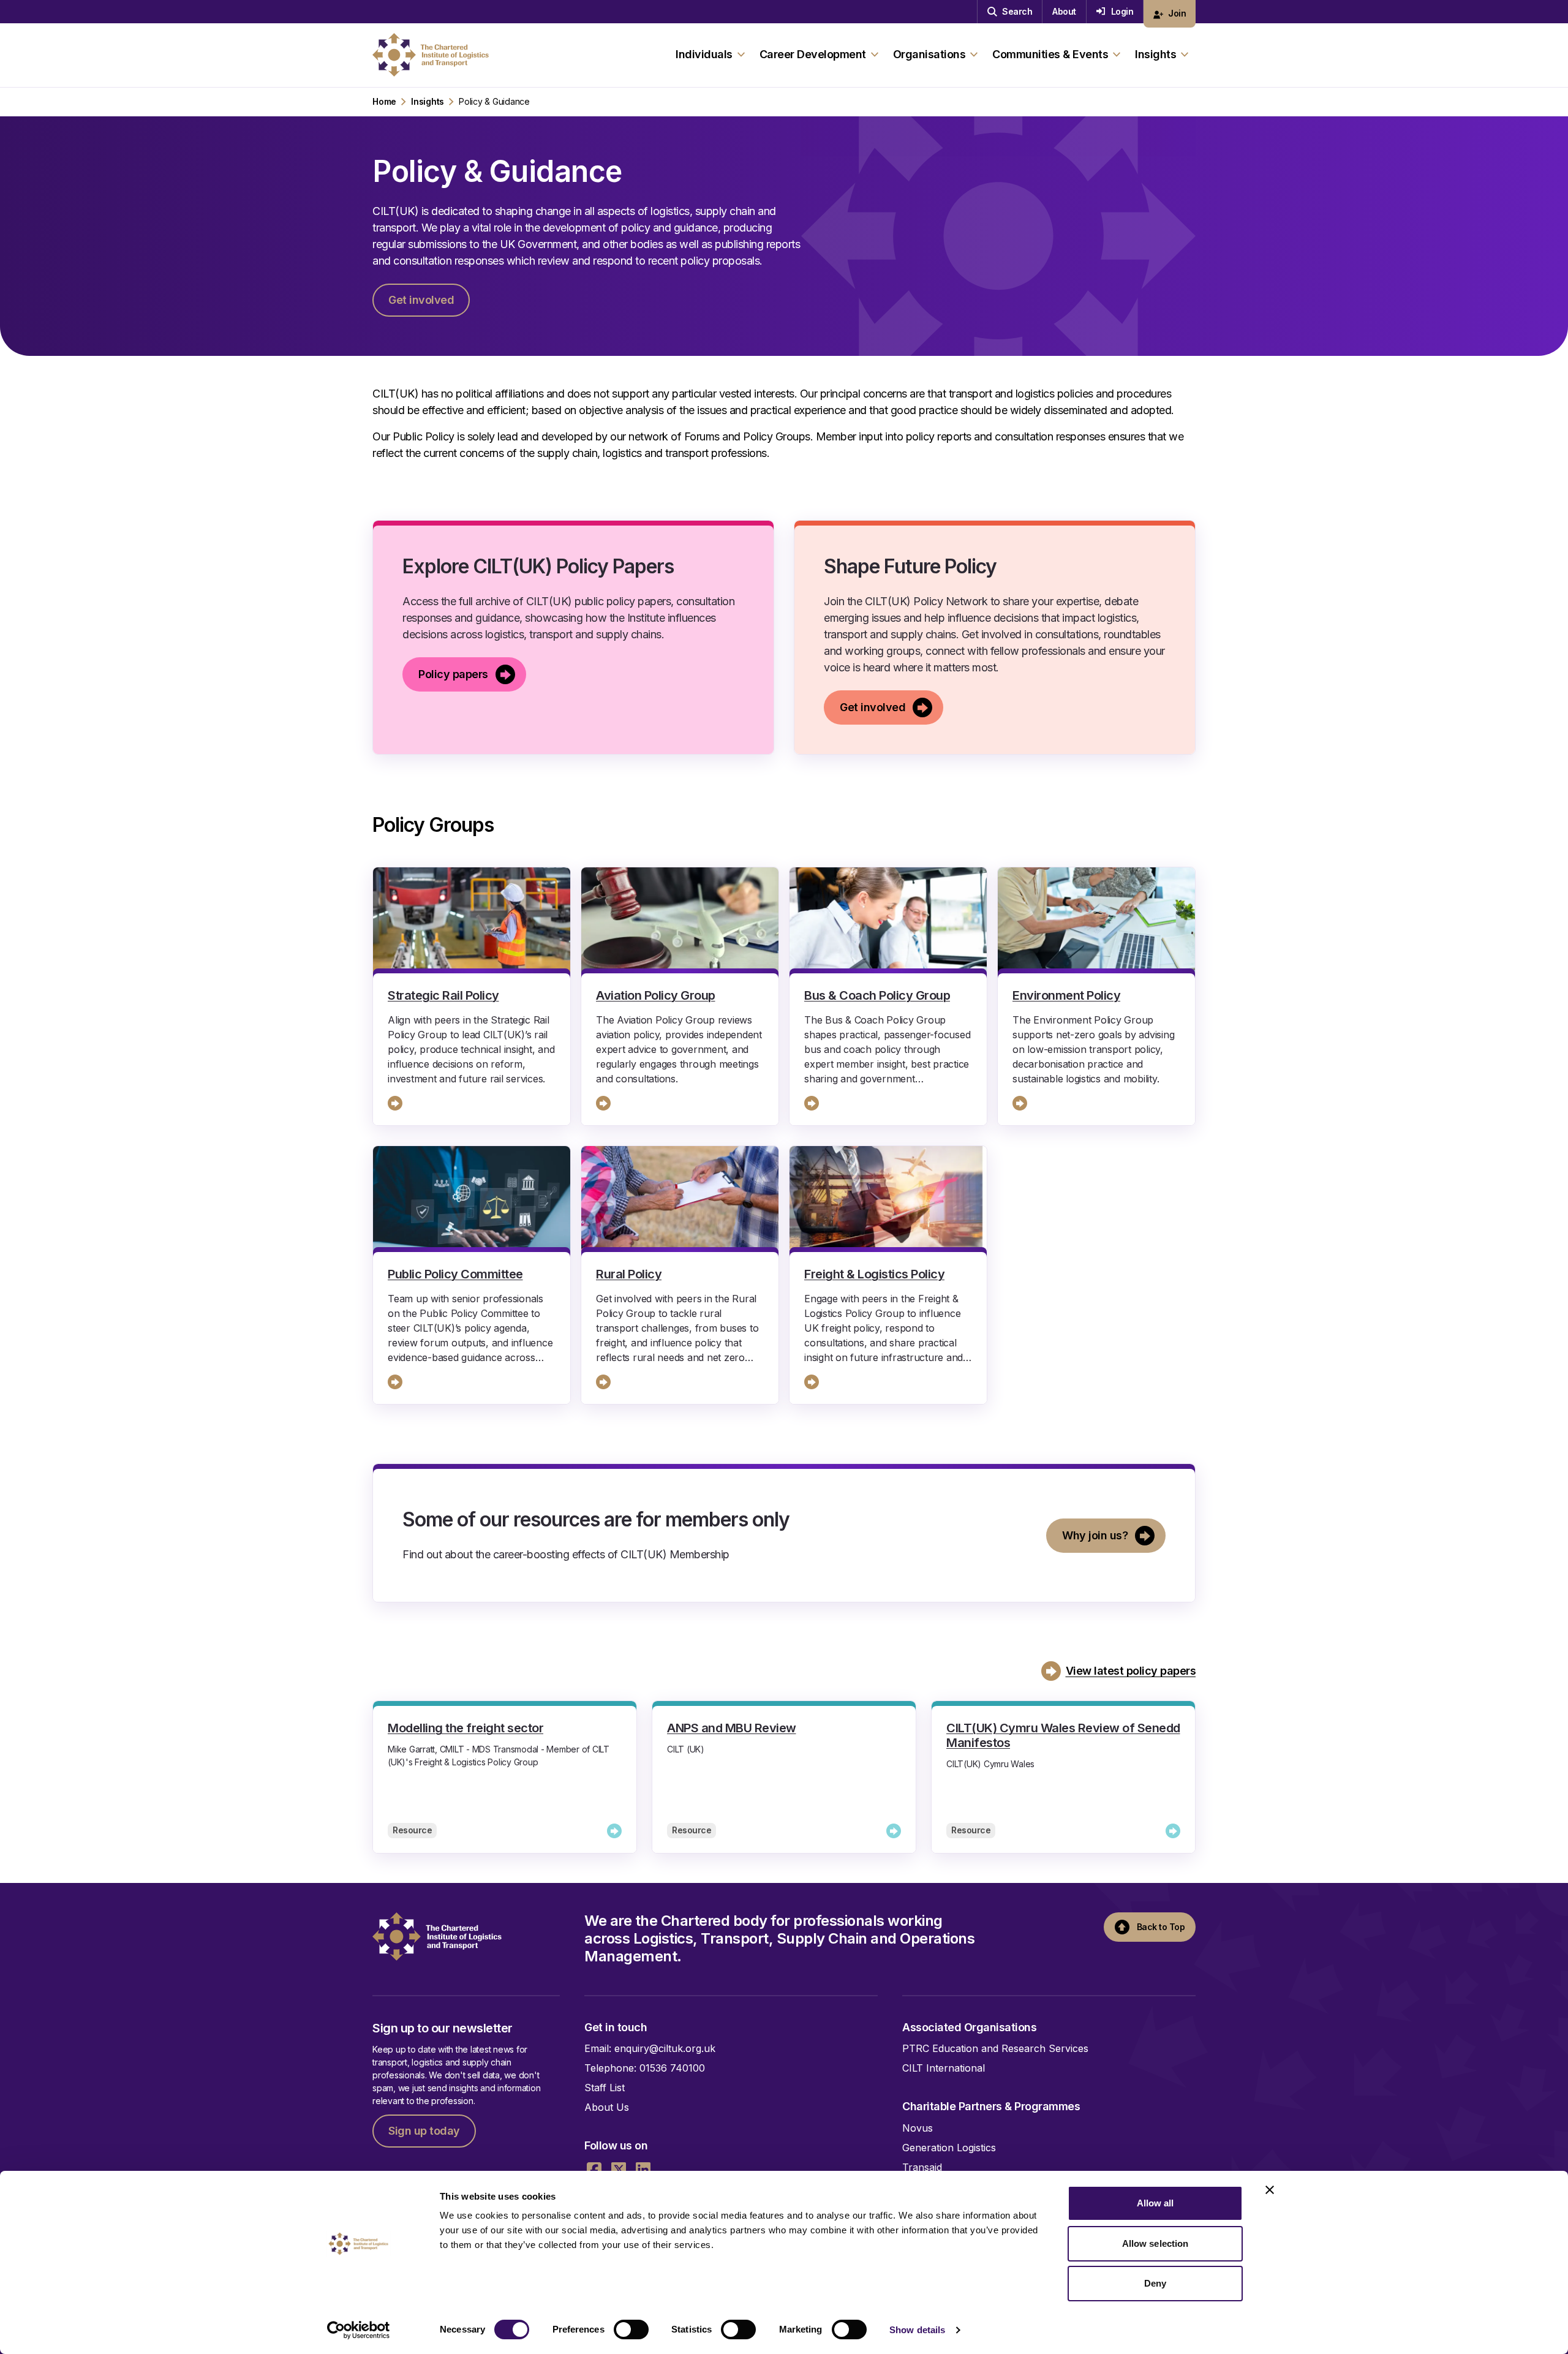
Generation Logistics (949, 2148)
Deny (1155, 2283)
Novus (918, 2128)
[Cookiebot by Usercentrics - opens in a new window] (359, 2330)
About (1064, 11)
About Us (607, 2107)
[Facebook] (594, 2170)
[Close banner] (1270, 2190)
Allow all (1155, 2203)
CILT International (944, 2068)
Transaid (922, 2167)
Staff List (605, 2088)
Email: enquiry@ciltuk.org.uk (650, 2048)
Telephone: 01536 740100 (645, 2068)
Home (384, 102)
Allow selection (1155, 2243)
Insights (428, 102)
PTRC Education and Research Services (995, 2048)
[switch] (631, 2329)
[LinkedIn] (643, 2170)
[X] (619, 2170)
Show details (917, 2330)
